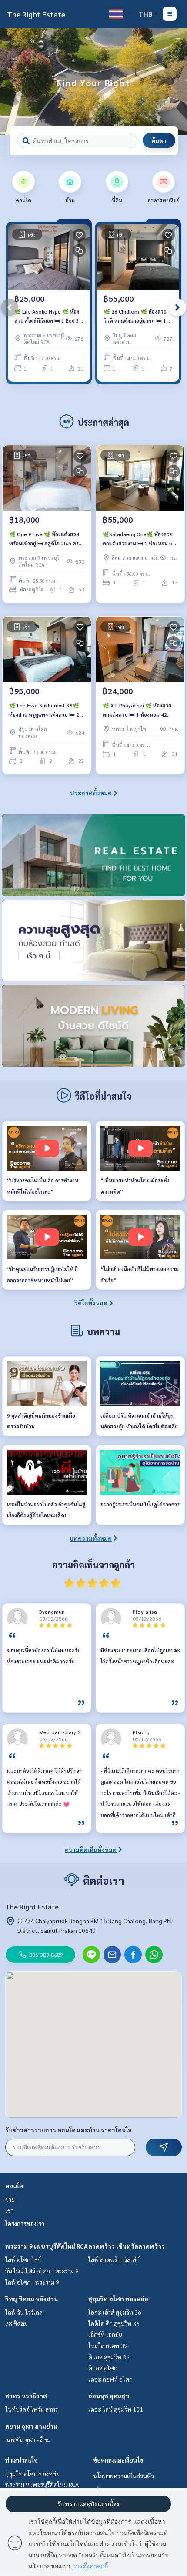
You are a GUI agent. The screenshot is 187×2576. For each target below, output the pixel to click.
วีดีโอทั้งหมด (91, 1303)
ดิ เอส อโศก (103, 2368)
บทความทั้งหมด (91, 1538)
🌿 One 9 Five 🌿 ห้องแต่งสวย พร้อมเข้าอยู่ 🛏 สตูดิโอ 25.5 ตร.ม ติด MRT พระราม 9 (46, 539)
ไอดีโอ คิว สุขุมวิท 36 (114, 2323)
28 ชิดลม (17, 2323)
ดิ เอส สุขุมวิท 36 (109, 2357)
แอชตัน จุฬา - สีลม (28, 2439)
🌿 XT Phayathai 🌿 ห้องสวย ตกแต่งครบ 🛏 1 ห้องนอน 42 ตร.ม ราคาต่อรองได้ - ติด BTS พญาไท (137, 710)
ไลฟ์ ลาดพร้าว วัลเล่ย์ (114, 2259)
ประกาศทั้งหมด (91, 793)
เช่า (9, 2210)
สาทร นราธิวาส (26, 2396)
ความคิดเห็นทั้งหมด (91, 1849)
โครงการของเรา (25, 2223)
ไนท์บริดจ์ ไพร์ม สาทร (32, 2409)
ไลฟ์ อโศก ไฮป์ (23, 2259)
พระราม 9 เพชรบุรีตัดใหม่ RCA (47, 2246)
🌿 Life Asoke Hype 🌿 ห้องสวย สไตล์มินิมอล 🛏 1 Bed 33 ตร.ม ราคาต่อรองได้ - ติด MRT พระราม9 (48, 316)
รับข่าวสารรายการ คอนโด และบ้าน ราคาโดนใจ (68, 2130)
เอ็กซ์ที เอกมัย (105, 2334)
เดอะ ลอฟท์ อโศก (110, 2379)
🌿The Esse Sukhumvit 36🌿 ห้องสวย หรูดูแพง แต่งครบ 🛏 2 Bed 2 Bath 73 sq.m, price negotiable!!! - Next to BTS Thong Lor (44, 710)
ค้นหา (159, 140)
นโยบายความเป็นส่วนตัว (124, 2476)
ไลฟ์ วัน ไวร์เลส (24, 2312)
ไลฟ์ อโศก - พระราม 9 (32, 2282)
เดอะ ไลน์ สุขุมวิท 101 (116, 2409)
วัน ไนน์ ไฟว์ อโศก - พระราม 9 (42, 2271)
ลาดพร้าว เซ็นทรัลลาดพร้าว (127, 2246)
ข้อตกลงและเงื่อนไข (118, 2460)
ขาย (10, 2199)
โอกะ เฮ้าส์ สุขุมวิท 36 (115, 2312)
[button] (174, 81)
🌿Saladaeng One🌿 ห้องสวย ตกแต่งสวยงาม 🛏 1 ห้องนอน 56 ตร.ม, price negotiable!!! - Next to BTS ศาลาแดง (139, 539)
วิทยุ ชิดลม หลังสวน (32, 2299)
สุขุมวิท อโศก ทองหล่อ (118, 2299)
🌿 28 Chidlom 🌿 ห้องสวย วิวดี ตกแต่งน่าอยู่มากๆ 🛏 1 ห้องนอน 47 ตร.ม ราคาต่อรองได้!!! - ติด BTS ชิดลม (137, 316)
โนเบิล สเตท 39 (108, 2346)
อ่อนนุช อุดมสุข (109, 2396)
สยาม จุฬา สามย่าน (31, 2426)
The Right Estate (36, 14)
